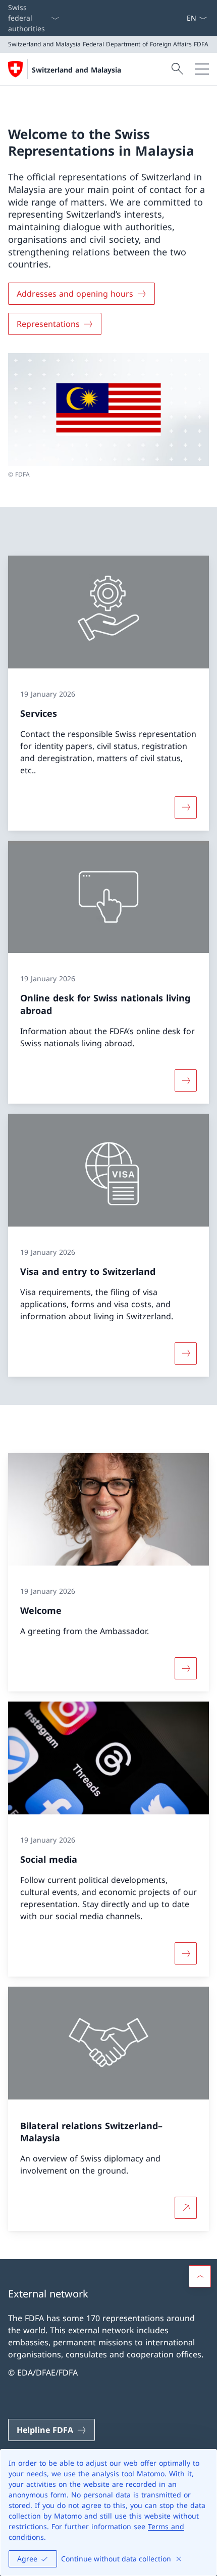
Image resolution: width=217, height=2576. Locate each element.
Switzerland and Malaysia (76, 70)
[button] (200, 2276)
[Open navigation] (202, 69)
